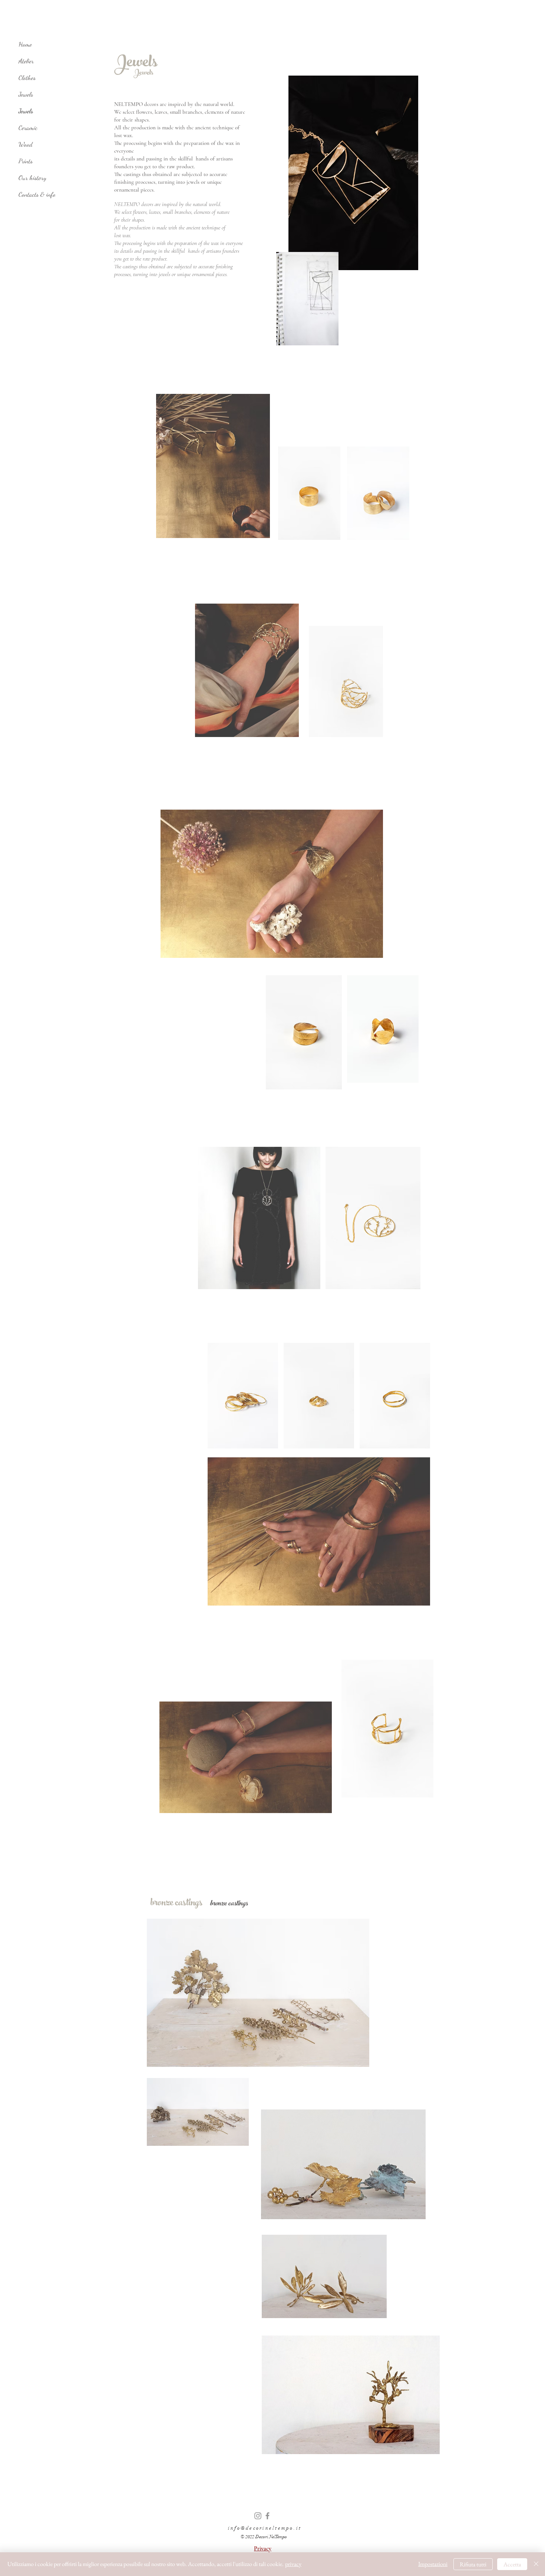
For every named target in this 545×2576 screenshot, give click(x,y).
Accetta (512, 2564)
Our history (32, 177)
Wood (26, 144)
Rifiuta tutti (473, 2564)
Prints (26, 161)
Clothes (27, 77)
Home (25, 44)
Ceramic (28, 127)
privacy (293, 2564)
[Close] (536, 2564)
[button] (263, 2548)
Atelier (26, 61)
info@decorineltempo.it (265, 2528)
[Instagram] (258, 2516)
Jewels (26, 94)
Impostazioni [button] (433, 2564)
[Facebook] (267, 2516)
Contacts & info (37, 194)
